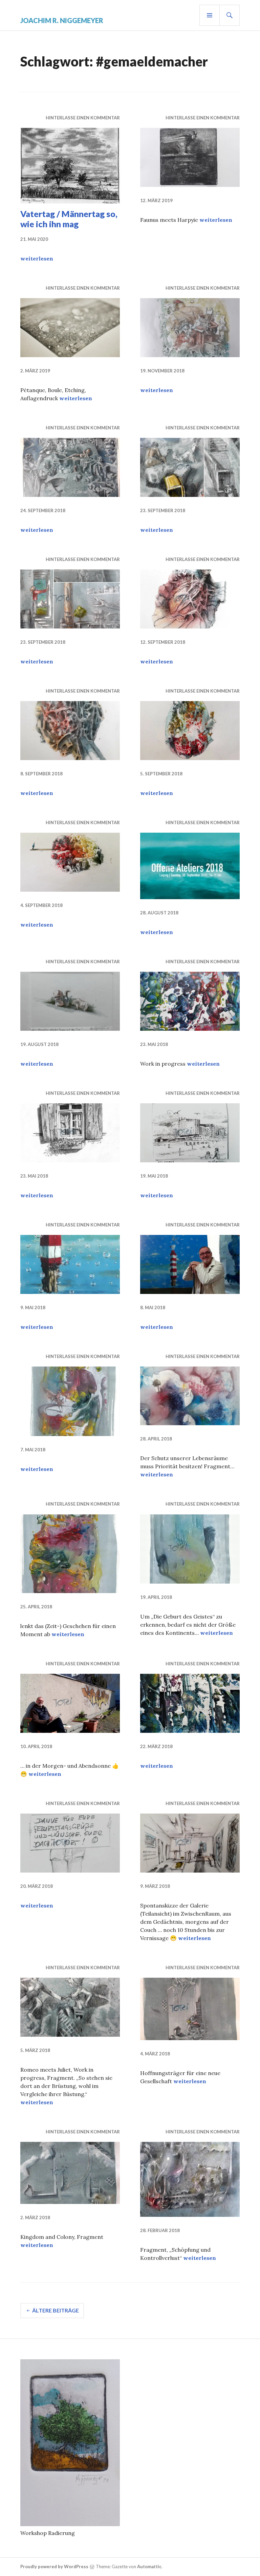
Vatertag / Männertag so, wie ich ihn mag (69, 219)
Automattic (149, 2567)
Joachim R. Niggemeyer (62, 20)
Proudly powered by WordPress (54, 2567)
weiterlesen (37, 258)
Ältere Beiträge (56, 2310)
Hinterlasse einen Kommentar (83, 118)
